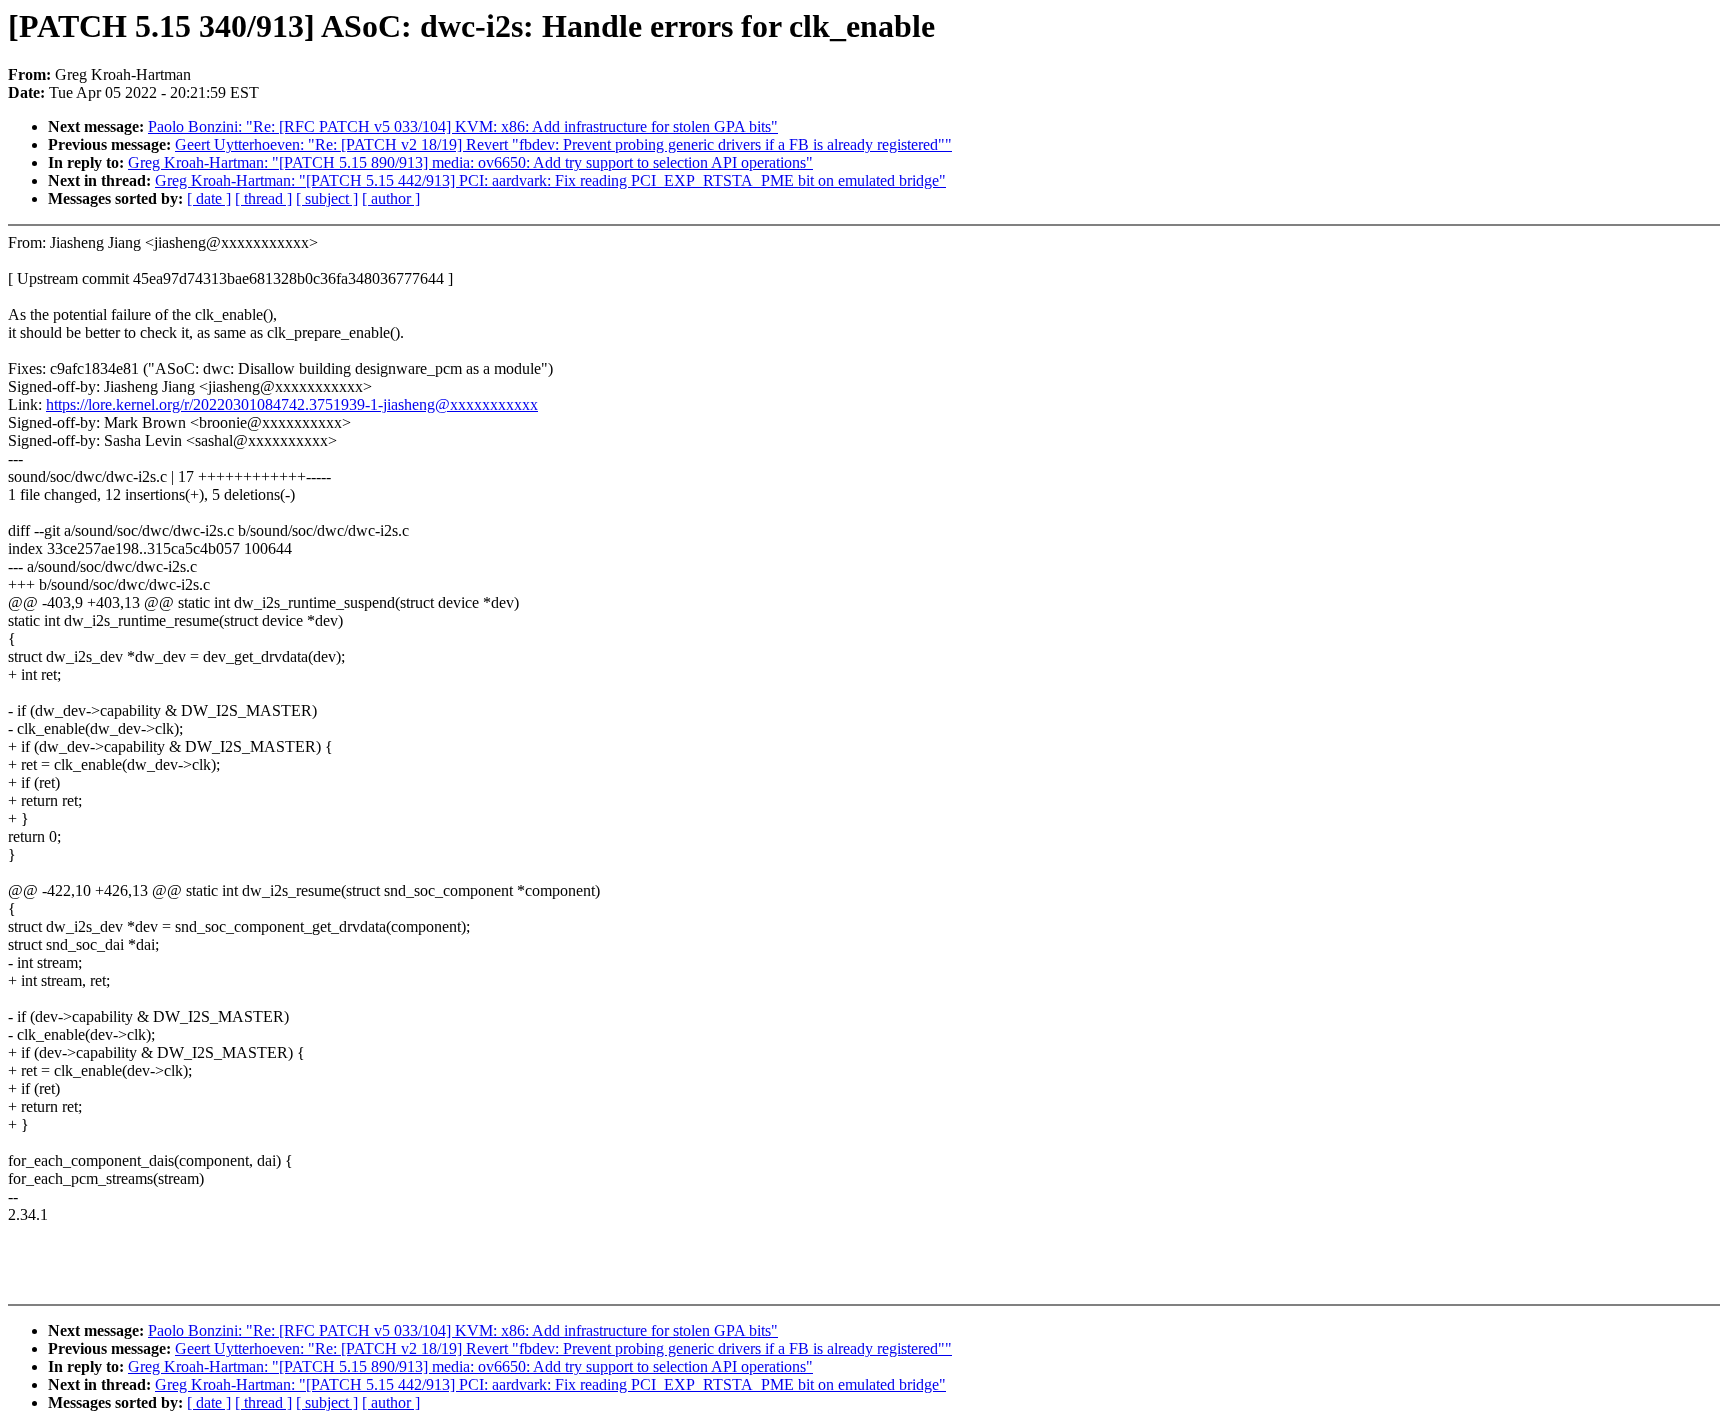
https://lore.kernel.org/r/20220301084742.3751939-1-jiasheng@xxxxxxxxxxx (292, 404)
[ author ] (391, 198)
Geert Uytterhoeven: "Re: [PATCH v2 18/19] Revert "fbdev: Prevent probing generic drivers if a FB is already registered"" (563, 144)
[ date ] (209, 198)
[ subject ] (327, 198)
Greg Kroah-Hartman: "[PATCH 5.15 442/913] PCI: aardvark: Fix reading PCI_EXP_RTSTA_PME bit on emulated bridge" (550, 180)
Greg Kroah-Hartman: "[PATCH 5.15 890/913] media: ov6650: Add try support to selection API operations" (470, 162)
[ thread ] (263, 198)
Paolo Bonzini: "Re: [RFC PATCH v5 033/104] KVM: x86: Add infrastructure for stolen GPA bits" (463, 126)
